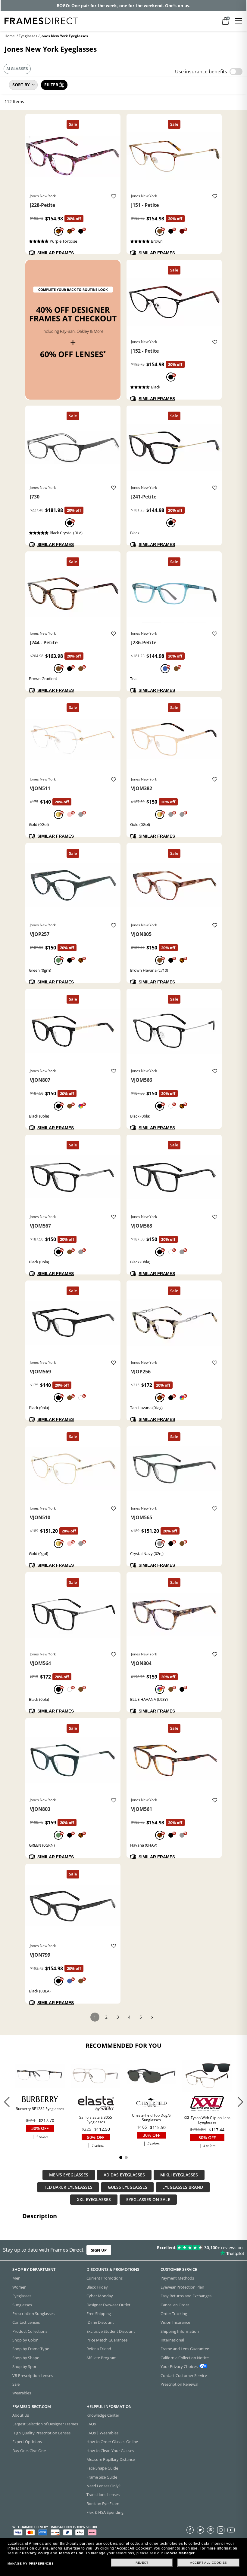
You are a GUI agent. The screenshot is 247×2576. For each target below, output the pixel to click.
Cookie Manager (180, 2553)
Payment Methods (177, 2278)
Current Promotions (105, 2278)
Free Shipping (99, 2313)
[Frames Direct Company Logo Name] (41, 20)
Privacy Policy (36, 2553)
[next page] (152, 2018)
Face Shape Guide (102, 2468)
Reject (142, 2563)
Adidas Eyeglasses (124, 2175)
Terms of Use (71, 2553)
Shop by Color (25, 2340)
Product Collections (30, 2331)
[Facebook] (190, 2530)
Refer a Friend (99, 2349)
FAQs (91, 2424)
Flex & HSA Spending (105, 2512)
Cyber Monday (100, 2296)
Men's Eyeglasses (69, 2175)
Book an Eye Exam (103, 2503)
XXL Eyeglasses (94, 2200)
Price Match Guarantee (107, 2340)
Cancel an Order (175, 2305)
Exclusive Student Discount (111, 2331)
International (172, 2340)
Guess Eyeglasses (128, 2187)
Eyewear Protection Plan (182, 2287)
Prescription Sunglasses (33, 2313)
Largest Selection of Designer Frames (45, 2424)
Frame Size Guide (102, 2477)
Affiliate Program (102, 2357)
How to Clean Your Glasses (110, 2450)
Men (16, 2278)
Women (19, 2287)
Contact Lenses (26, 2322)
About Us (21, 2415)
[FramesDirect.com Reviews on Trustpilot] (194, 2250)
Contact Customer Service (184, 2375)
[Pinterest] (211, 2530)
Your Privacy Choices (179, 2366)
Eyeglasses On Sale (148, 2200)
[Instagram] (221, 2530)
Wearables (22, 2393)
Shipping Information (180, 2331)
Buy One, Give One (29, 2450)
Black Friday (97, 2287)
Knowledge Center (103, 2415)
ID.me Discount (100, 2322)
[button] (240, 2102)
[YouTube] (231, 2530)
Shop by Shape (26, 2357)
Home (10, 36)
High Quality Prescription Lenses (41, 2433)
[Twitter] (200, 2530)
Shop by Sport (25, 2366)
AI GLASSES (17, 69)
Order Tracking (174, 2313)
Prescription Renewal (179, 2384)
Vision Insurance (175, 2322)
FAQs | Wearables (102, 2433)
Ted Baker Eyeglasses (68, 2187)
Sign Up (99, 2250)
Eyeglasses (28, 36)
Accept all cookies (209, 2563)
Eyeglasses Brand (183, 2187)
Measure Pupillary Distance (111, 2459)
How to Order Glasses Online (112, 2442)
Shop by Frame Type (31, 2349)
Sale (16, 2384)
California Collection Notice (185, 2357)
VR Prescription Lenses (33, 2375)
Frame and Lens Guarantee (185, 2349)
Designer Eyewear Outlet (108, 2305)
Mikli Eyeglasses (179, 2175)
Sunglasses (22, 2305)
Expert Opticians (27, 2442)
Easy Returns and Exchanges (186, 2296)
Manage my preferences (31, 2564)
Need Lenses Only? (103, 2486)
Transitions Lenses (103, 2495)
